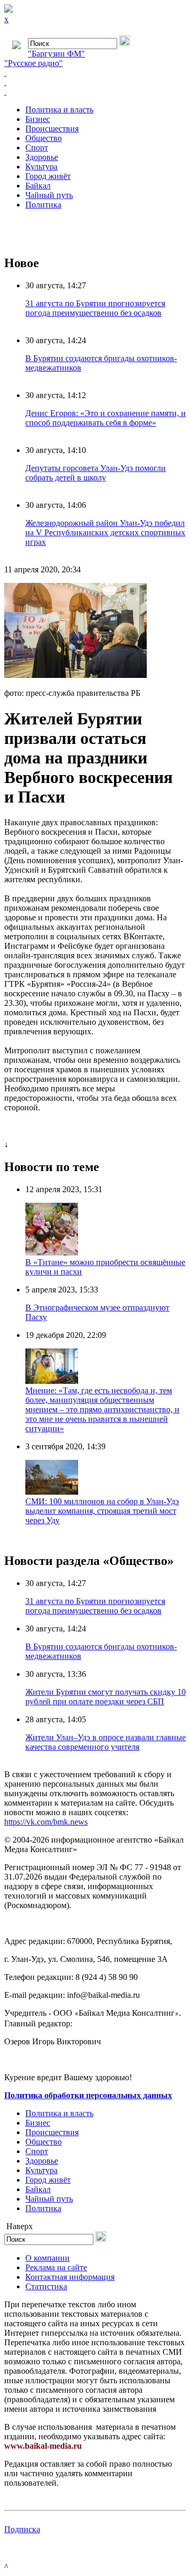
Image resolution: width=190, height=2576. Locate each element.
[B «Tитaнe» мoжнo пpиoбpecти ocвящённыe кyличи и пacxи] (52, 1253)
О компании (47, 2258)
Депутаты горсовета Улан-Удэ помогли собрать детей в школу (96, 473)
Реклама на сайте (56, 2267)
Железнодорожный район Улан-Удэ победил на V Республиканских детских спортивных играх (105, 532)
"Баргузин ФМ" (56, 54)
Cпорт (37, 148)
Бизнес (38, 119)
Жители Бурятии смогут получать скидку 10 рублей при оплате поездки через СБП (106, 1697)
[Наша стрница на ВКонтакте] (95, 73)
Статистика (46, 2286)
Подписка (22, 2529)
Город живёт (48, 176)
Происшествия (52, 129)
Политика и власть (59, 110)
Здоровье (42, 157)
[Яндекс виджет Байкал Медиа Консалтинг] (95, 92)
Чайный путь (49, 195)
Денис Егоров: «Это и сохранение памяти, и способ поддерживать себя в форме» (106, 418)
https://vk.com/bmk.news (46, 1822)
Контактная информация (70, 2277)
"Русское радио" (34, 63)
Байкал (38, 186)
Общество (44, 138)
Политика (43, 205)
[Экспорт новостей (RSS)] (95, 82)
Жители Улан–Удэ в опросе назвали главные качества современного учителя (106, 1742)
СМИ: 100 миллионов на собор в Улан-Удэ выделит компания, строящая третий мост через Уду (102, 1511)
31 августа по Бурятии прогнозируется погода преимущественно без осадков (95, 308)
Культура (41, 167)
